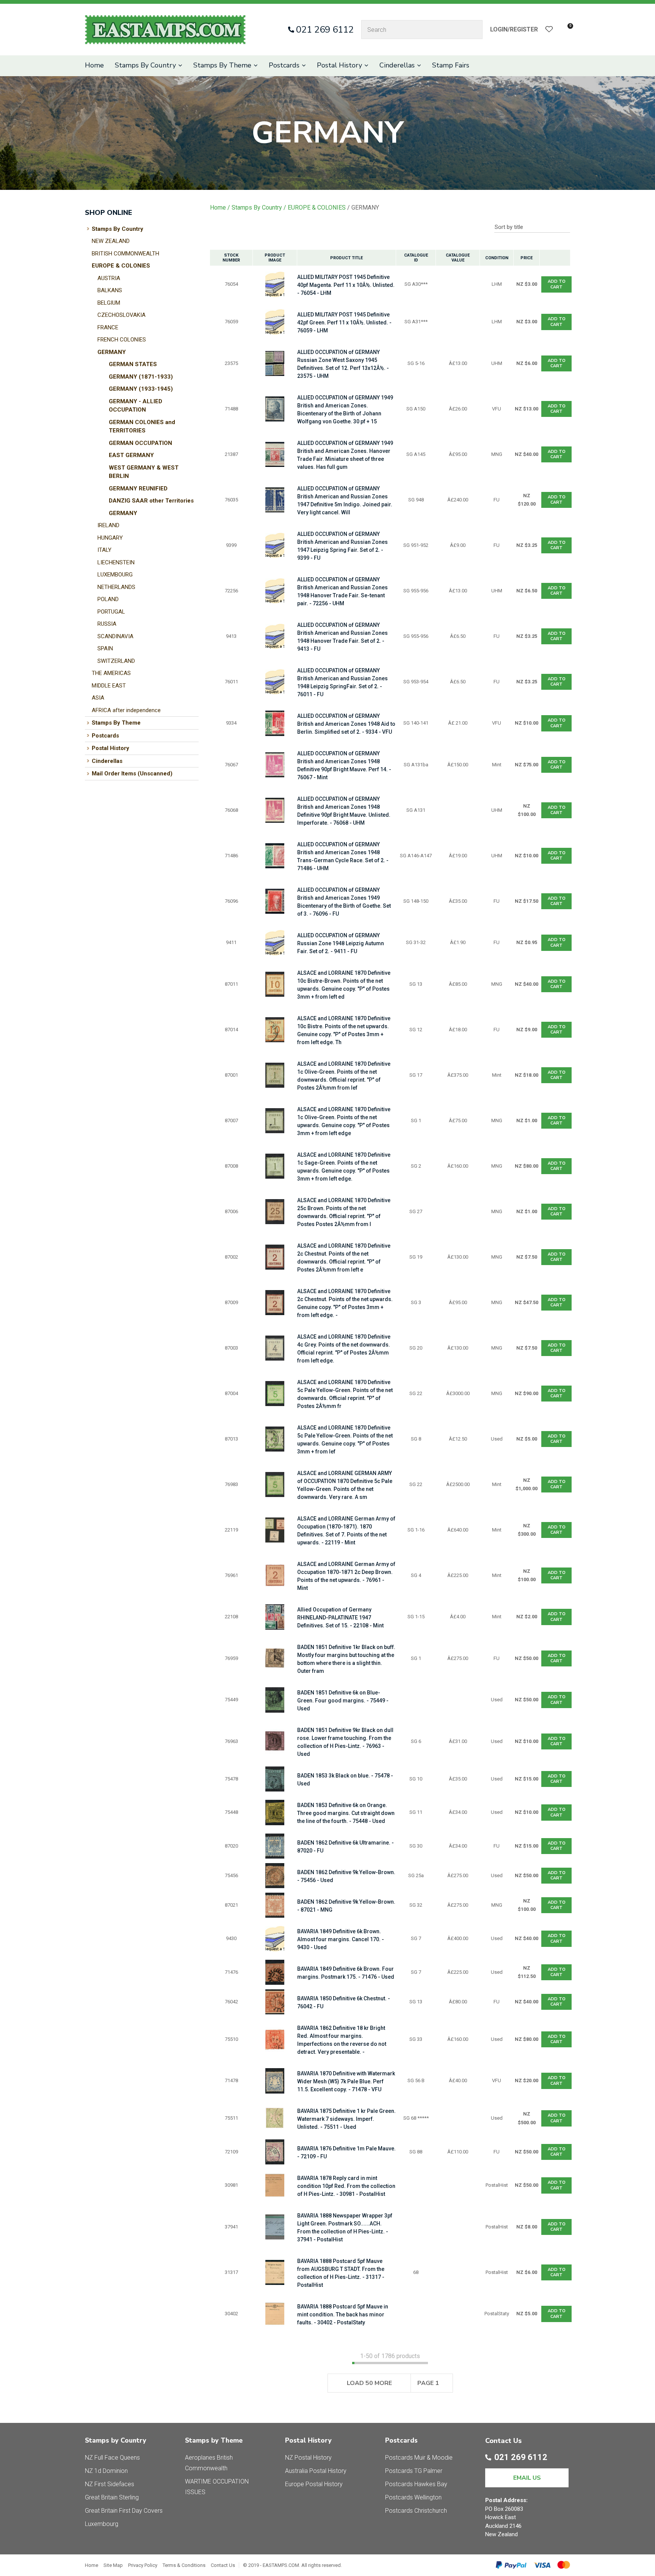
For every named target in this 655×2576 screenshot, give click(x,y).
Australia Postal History (316, 2471)
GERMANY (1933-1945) (141, 389)
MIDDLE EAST (109, 686)
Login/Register (514, 29)
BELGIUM (109, 303)
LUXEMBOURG (115, 575)
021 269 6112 (325, 30)
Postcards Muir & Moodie (419, 2458)
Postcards (284, 65)
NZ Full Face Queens (112, 2458)
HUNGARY (110, 538)
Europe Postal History (314, 2484)
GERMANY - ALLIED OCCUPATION (136, 406)
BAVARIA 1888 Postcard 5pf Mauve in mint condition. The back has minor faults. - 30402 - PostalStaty (343, 2314)
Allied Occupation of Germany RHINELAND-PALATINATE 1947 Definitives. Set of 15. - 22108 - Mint (340, 1618)
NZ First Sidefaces (110, 2484)
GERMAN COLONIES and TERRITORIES (142, 427)
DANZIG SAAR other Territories (151, 501)
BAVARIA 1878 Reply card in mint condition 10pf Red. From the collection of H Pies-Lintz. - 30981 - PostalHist (346, 2186)
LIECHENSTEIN (116, 562)
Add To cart (557, 284)
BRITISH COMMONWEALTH (125, 254)
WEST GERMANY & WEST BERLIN (144, 472)
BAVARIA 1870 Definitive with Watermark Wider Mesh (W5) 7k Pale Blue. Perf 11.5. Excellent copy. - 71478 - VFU (346, 2081)
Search (473, 30)
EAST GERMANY (131, 455)
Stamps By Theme (222, 65)
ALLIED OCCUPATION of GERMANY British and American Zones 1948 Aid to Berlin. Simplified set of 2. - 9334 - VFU (346, 724)
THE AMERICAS (111, 673)
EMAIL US (527, 2478)
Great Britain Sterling (112, 2497)
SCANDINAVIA (115, 636)
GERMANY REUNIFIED (138, 489)
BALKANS (110, 290)
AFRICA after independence (126, 710)
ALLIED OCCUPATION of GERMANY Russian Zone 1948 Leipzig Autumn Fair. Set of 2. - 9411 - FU (341, 943)
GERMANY (112, 352)
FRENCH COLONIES (122, 340)
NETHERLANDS (116, 587)
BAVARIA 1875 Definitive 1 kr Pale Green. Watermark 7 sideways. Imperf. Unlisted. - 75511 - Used (346, 2119)
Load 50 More (369, 2383)
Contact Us (223, 2565)
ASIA (98, 698)
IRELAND (108, 525)
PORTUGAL (111, 612)
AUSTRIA (109, 278)
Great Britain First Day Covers (124, 2511)
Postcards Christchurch (416, 2511)
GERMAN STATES (133, 364)
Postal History (339, 65)
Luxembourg (102, 2524)
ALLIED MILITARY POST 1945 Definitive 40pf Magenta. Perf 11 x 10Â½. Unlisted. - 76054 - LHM (346, 285)
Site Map (113, 2565)
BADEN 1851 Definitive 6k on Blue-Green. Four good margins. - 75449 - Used (343, 1701)
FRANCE (108, 327)
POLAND (108, 599)
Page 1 (428, 2383)
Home (94, 65)
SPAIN (105, 648)
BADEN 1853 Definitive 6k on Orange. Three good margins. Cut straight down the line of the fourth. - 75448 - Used (346, 1813)
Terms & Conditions (184, 2565)
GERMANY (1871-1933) (141, 377)
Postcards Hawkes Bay (416, 2484)
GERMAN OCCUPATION (140, 443)
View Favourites (549, 30)
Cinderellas (397, 65)
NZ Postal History (308, 2458)
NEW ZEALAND (111, 241)
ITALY (104, 550)
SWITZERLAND (116, 661)
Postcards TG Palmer (414, 2471)
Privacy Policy (143, 2565)
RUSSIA (107, 624)
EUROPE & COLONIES (121, 266)
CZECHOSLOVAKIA (121, 315)
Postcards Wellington (413, 2497)
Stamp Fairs (451, 65)
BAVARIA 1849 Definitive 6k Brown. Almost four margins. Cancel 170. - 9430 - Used (341, 1939)
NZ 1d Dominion (106, 2471)
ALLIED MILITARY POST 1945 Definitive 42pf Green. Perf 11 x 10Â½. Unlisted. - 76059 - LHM (344, 323)
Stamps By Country (145, 65)
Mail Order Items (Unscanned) (132, 774)
